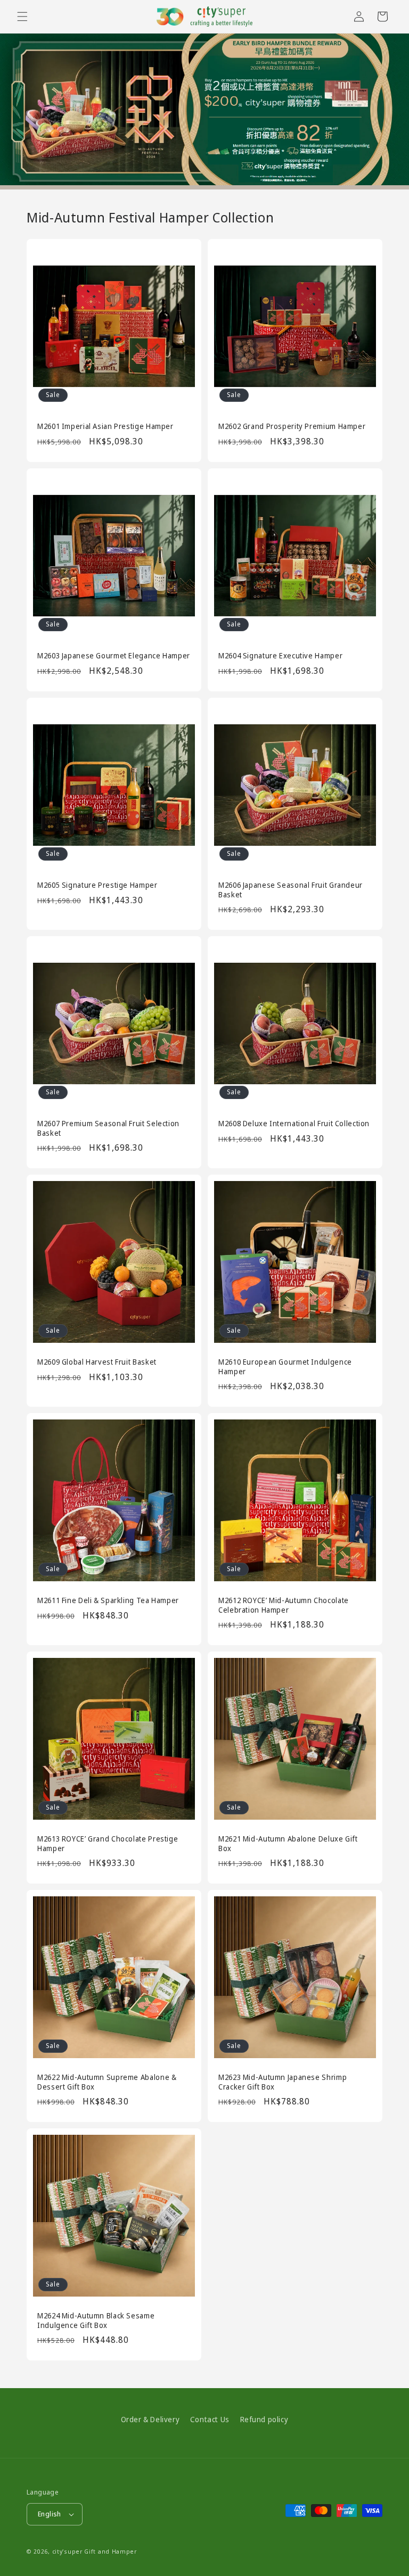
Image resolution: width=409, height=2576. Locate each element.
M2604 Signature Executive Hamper (280, 656)
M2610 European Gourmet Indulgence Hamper (285, 1367)
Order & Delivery (150, 2419)
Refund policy (264, 2419)
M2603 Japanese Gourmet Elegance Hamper (114, 656)
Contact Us (210, 2419)
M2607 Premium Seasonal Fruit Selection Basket (108, 1128)
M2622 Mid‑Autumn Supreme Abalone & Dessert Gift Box (107, 2082)
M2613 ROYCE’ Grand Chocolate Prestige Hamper (108, 1843)
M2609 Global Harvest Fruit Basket (97, 1362)
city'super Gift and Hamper (95, 2551)
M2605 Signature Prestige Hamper (97, 885)
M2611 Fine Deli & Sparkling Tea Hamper (108, 1600)
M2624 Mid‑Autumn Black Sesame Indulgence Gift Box (96, 2320)
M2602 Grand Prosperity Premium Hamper (292, 426)
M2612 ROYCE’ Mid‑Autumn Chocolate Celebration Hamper (284, 1605)
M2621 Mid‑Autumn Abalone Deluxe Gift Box (288, 1843)
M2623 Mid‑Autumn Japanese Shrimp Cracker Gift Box (283, 2082)
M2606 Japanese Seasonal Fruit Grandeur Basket (291, 890)
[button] (22, 16)
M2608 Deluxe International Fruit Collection (294, 1124)
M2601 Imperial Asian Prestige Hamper (105, 426)
